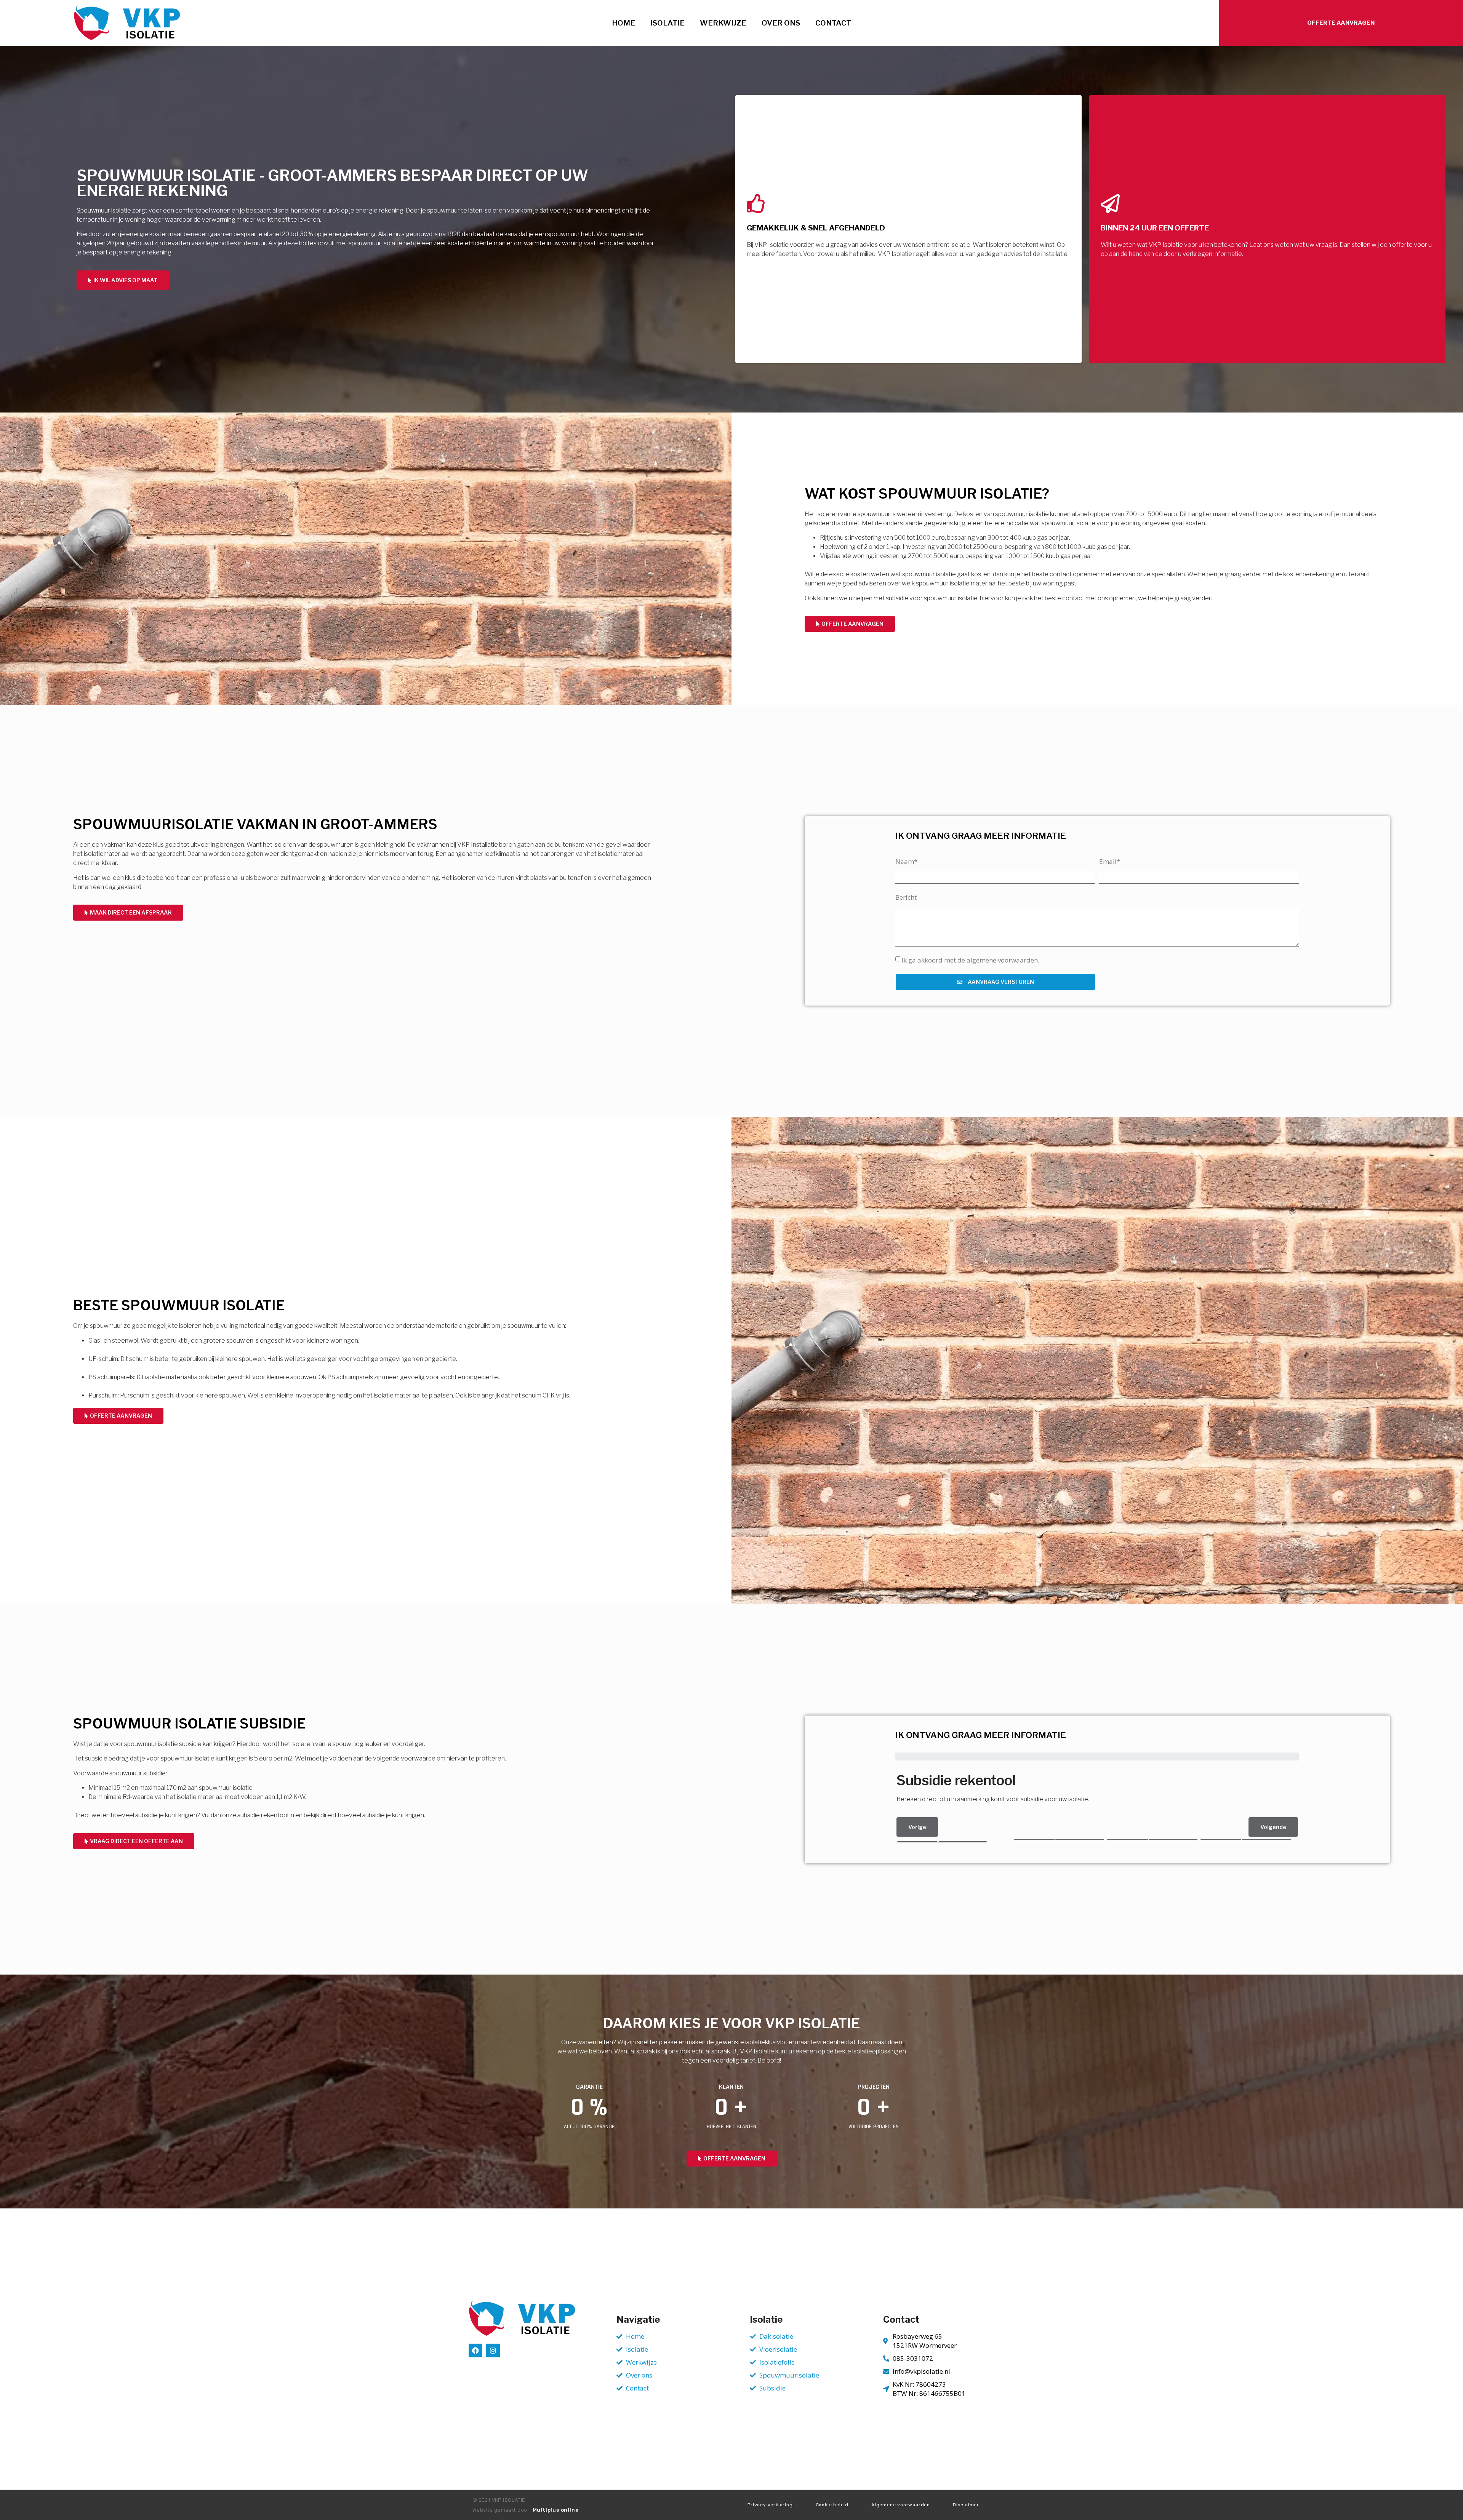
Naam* (906, 861)
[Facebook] (475, 2351)
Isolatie (667, 23)
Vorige (917, 1827)
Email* (1110, 861)
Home (623, 23)
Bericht (906, 897)
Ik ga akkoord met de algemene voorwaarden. (970, 960)
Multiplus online (556, 2510)
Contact (833, 23)
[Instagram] (493, 2351)
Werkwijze (723, 23)
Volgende (1273, 1827)
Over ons (781, 23)
